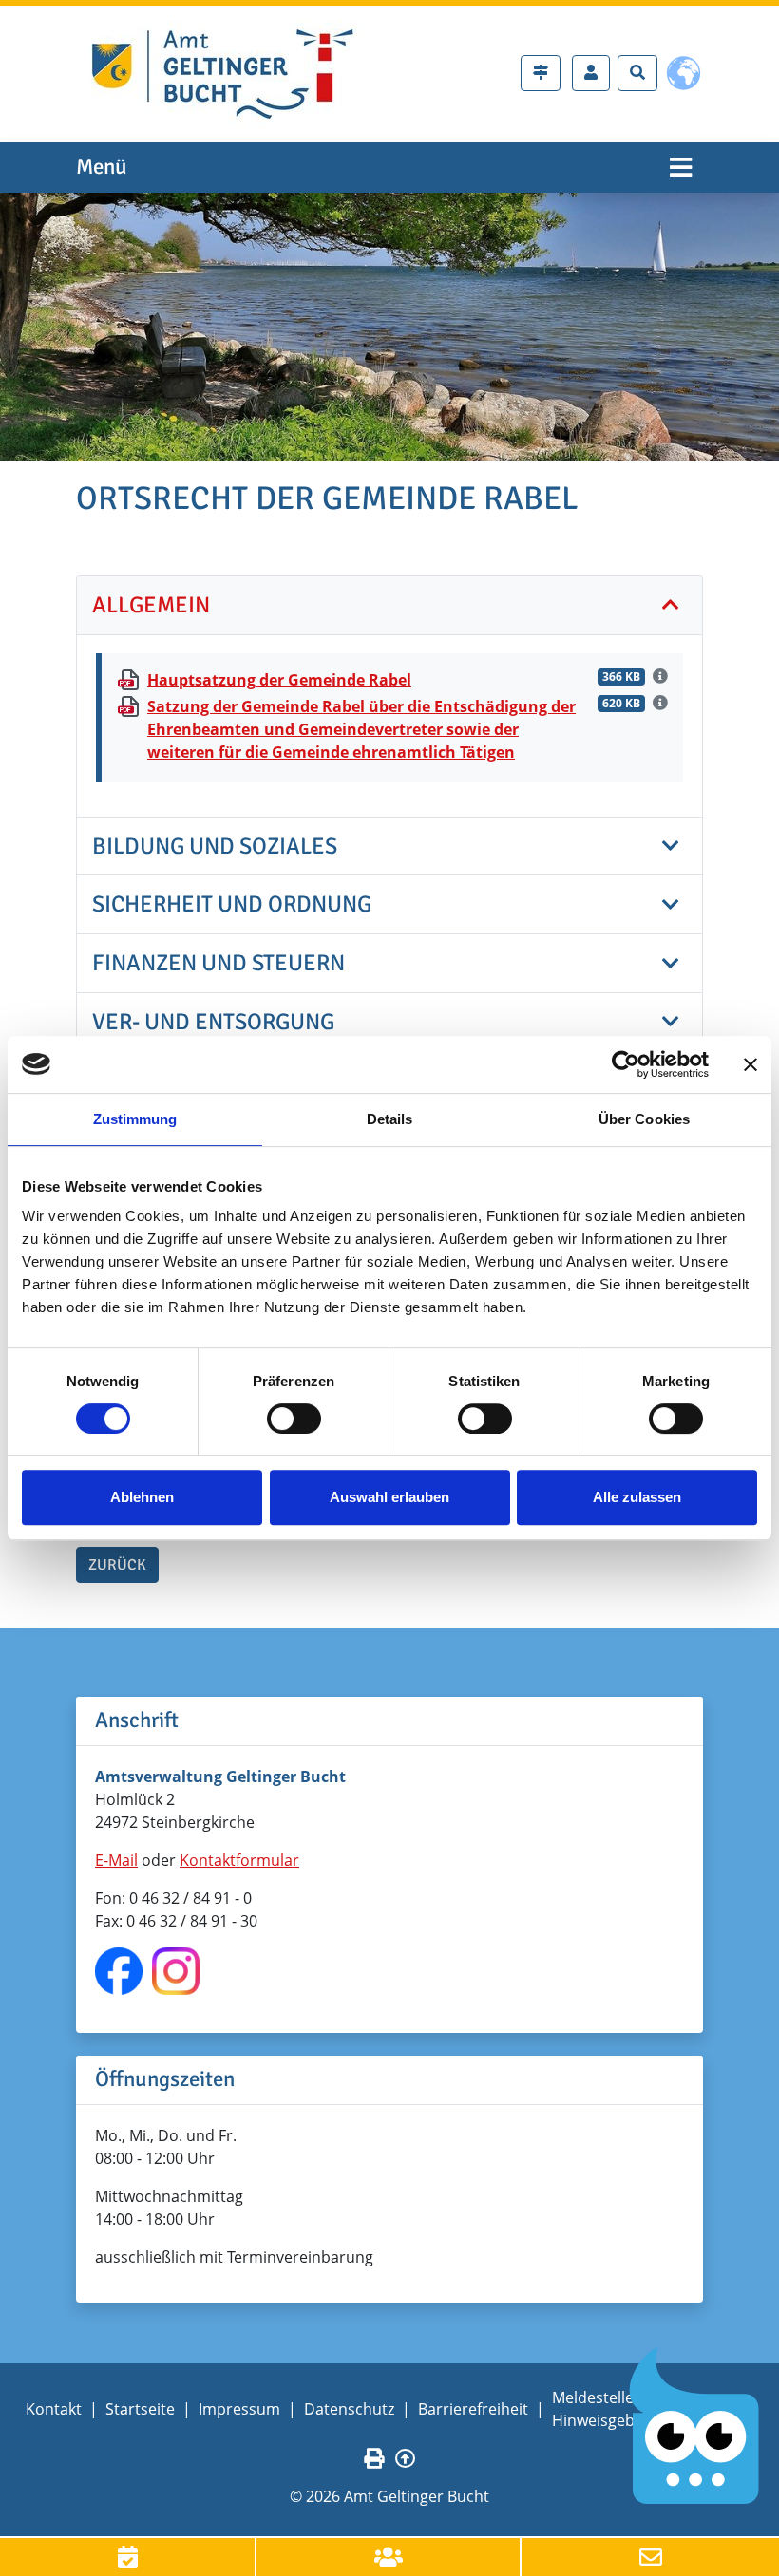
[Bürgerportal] (591, 73)
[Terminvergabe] (128, 2557)
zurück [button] (117, 1565)
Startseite (140, 2409)
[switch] (294, 1419)
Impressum (239, 2409)
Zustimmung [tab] (135, 1119)
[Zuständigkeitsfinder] (541, 73)
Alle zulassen (637, 1497)
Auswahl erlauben (389, 1497)
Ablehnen (142, 1497)
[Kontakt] (650, 2557)
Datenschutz (349, 2409)
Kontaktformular (239, 1860)
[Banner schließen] (750, 1064)
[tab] (389, 606)
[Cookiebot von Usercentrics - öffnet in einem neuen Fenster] (626, 1064)
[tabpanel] (389, 326)
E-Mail (116, 1860)
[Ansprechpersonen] (389, 2557)
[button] (389, 605)
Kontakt (54, 2409)
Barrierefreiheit (473, 2409)
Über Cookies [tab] (644, 1119)
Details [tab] (390, 1119)
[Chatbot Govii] (695, 2426)
